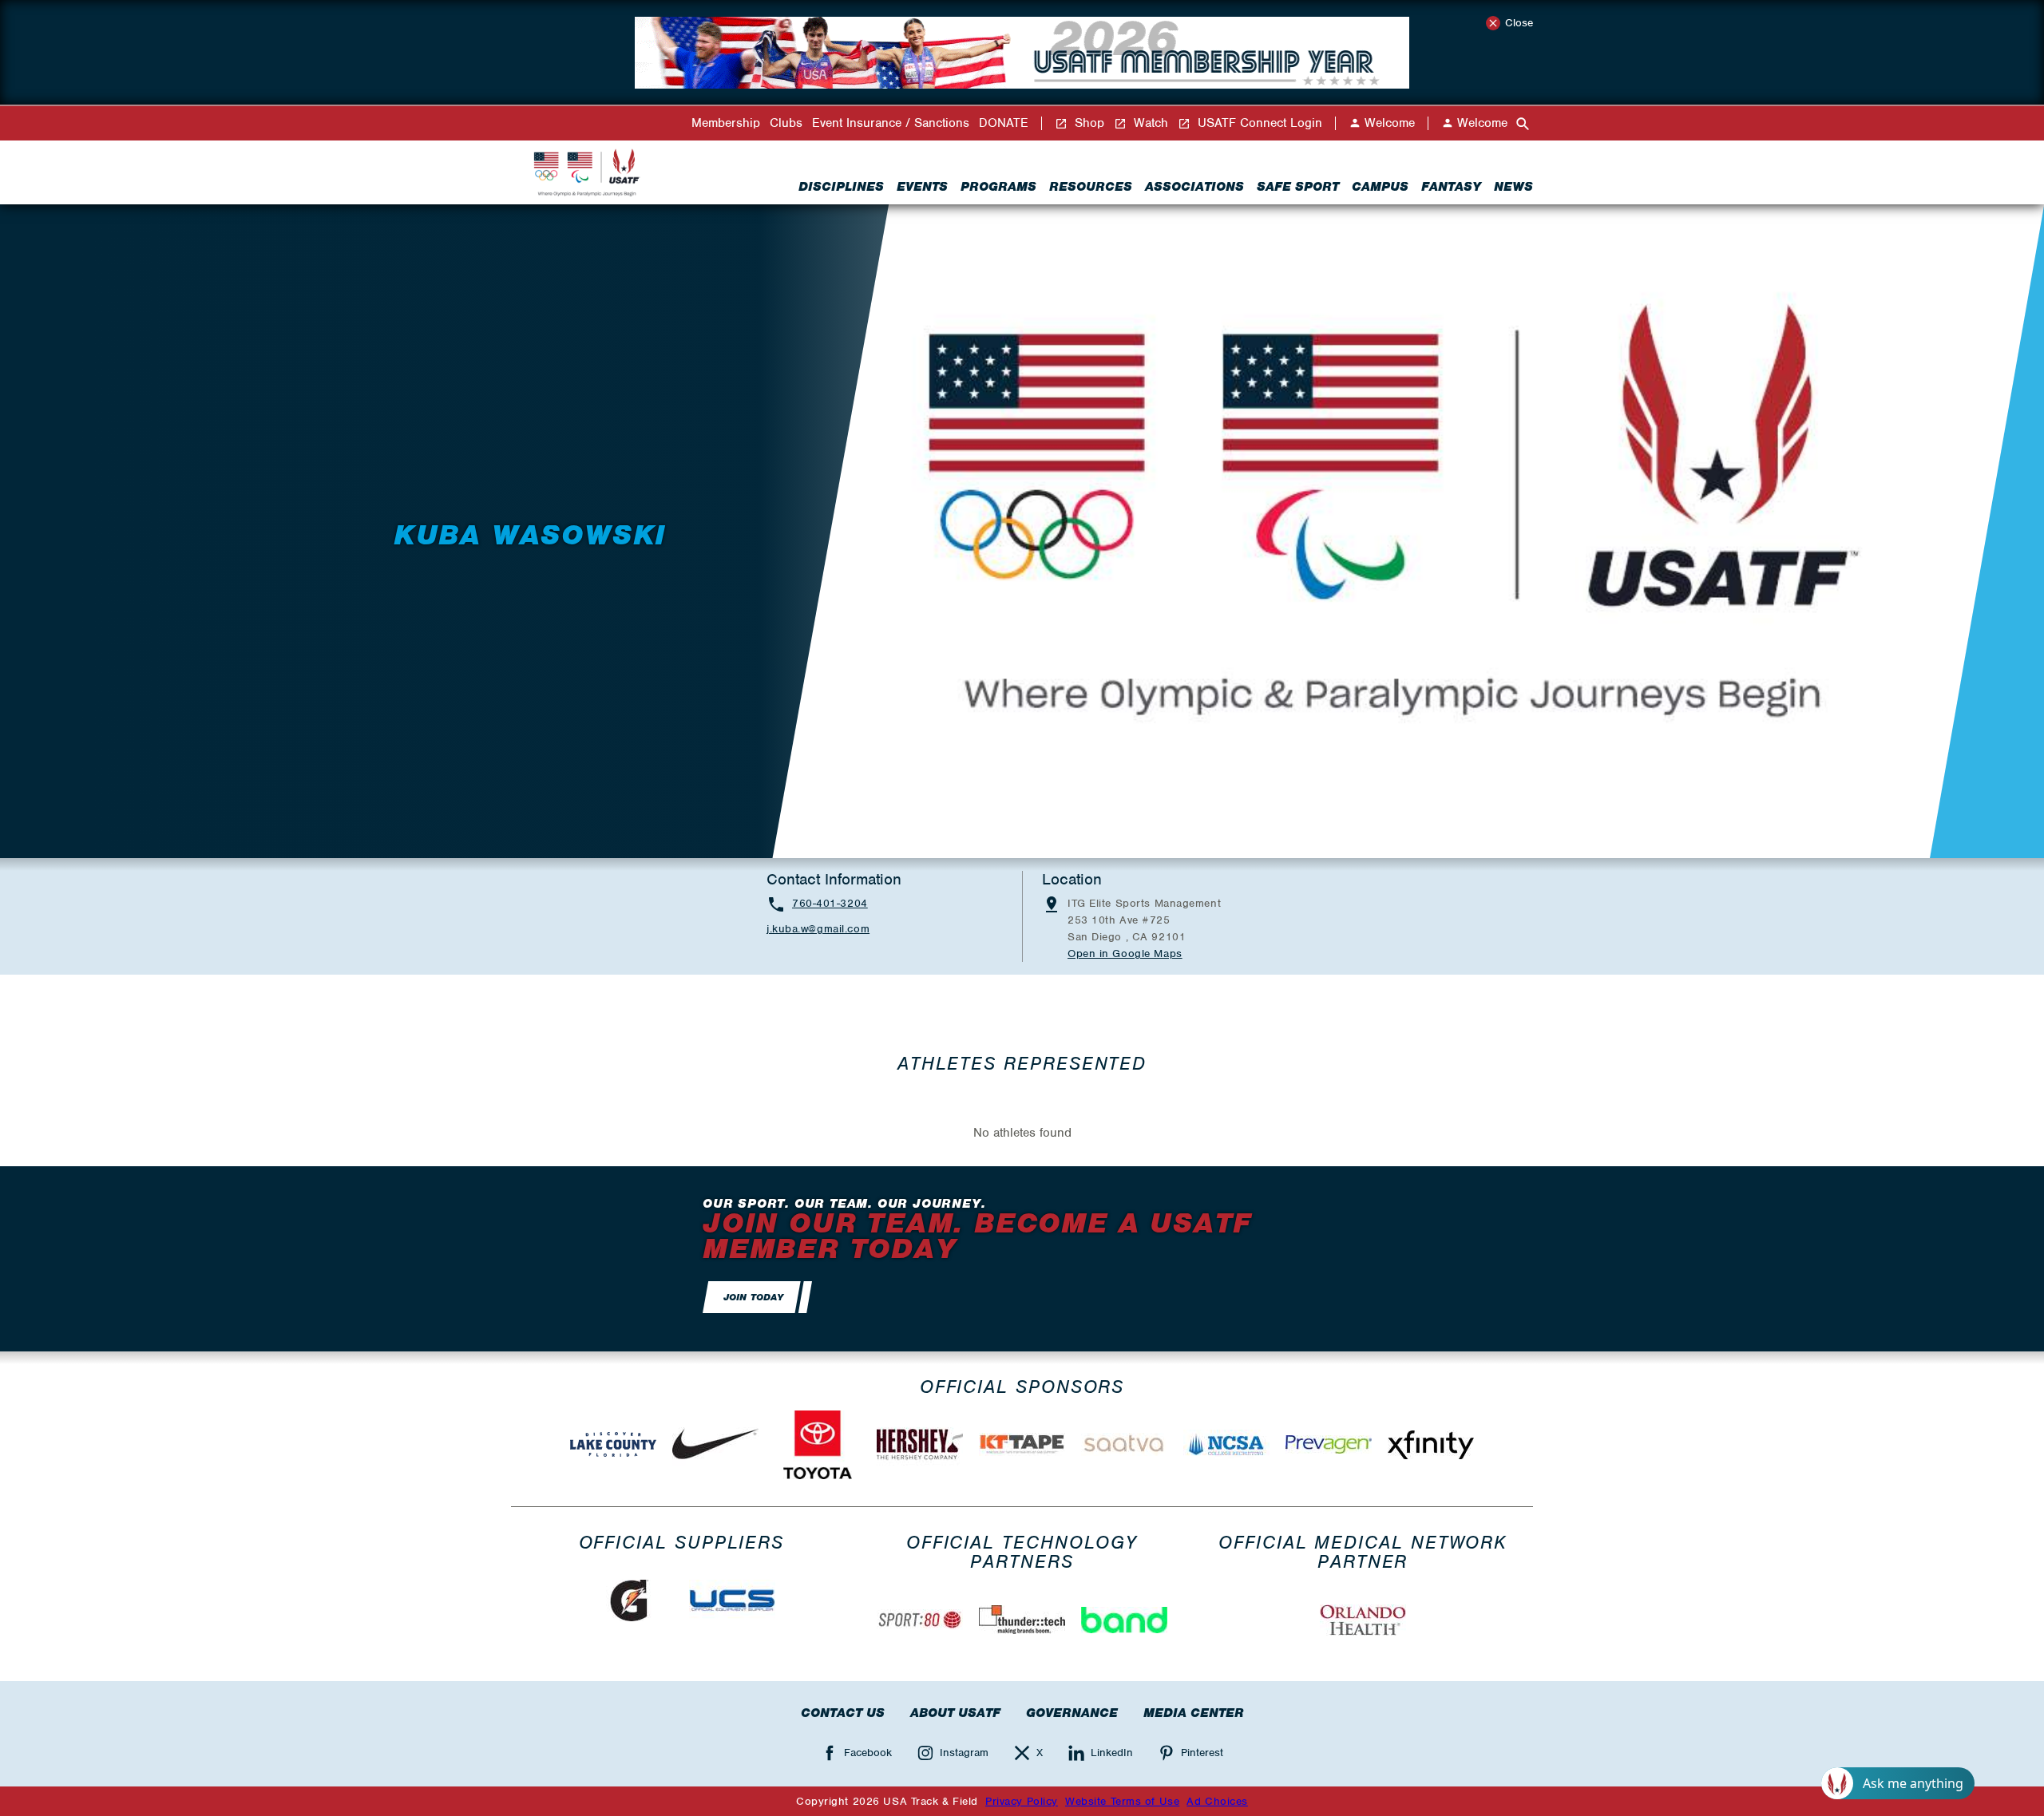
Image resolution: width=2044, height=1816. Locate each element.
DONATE (1004, 123)
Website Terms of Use (1122, 1801)
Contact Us (843, 1713)
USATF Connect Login (1258, 123)
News (1513, 187)
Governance (1072, 1713)
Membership (726, 123)
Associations (1194, 187)
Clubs (786, 123)
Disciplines (841, 187)
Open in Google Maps (1125, 953)
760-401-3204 (830, 903)
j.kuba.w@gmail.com (818, 929)
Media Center (1194, 1713)
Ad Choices (1217, 1801)
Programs (998, 187)
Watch (1149, 123)
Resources (1091, 187)
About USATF (955, 1713)
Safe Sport (1298, 187)
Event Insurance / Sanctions (891, 123)
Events (922, 187)
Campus (1380, 187)
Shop (1087, 123)
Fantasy (1451, 187)
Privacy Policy (1022, 1801)
